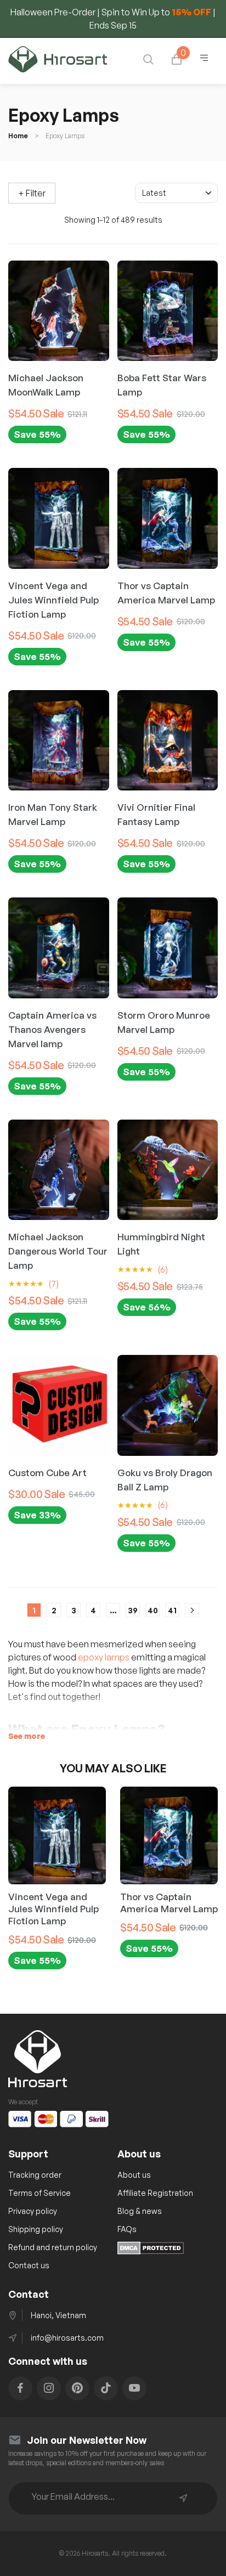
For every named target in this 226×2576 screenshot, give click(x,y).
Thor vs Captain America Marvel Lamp (169, 1903)
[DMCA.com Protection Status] (151, 2251)
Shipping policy (36, 2229)
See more (27, 1736)
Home (18, 136)
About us (134, 2175)
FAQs (127, 2229)
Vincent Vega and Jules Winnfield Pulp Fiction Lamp (53, 1909)
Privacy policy (33, 2211)
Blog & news (140, 2211)
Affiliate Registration (155, 2193)
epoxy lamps (104, 1657)
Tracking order (35, 2175)
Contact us (29, 2265)
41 (172, 1610)
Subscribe (183, 2498)
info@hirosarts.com (67, 2338)
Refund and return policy (53, 2247)
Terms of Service (39, 2193)
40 (153, 1610)
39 (133, 1610)
